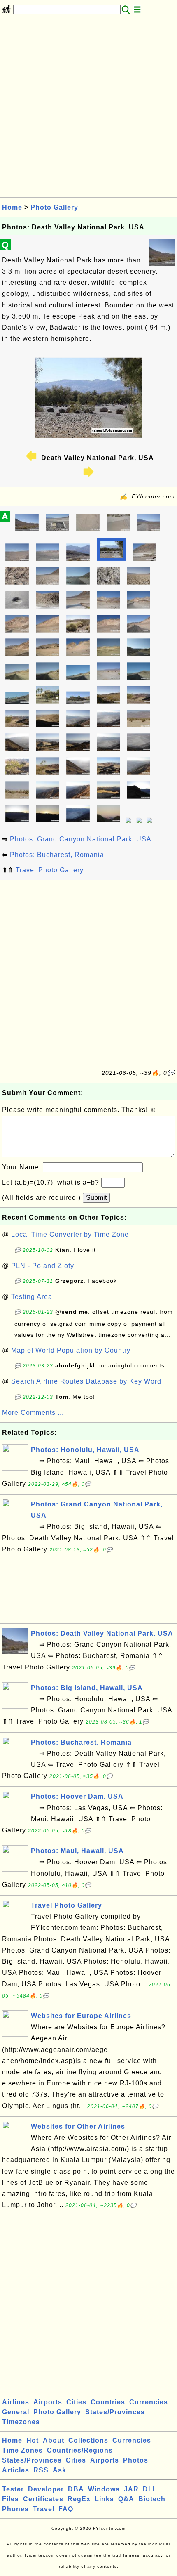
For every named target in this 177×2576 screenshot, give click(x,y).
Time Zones (22, 2450)
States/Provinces (115, 2412)
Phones (15, 2509)
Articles (16, 2470)
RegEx (79, 2499)
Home (12, 207)
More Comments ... (33, 1413)
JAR (131, 2489)
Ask (59, 2470)
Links (104, 2499)
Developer (46, 2489)
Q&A (126, 2499)
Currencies (149, 2402)
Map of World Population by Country (71, 1350)
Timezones (21, 2422)
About (54, 2440)
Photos (136, 2460)
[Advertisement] (88, 109)
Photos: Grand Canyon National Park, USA (81, 839)
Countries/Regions (80, 2450)
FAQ (66, 2509)
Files (10, 2499)
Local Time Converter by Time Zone (70, 1234)
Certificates (43, 2499)
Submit (96, 1198)
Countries (108, 2402)
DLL (150, 2489)
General (16, 2412)
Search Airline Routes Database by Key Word (86, 1381)
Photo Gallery (54, 207)
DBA (76, 2489)
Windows (104, 2489)
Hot (33, 2440)
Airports (48, 2402)
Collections (88, 2440)
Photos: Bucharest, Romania (57, 855)
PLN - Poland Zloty (43, 1266)
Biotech (152, 2499)
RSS (41, 2470)
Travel (44, 2509)
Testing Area (32, 1297)
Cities (76, 2402)
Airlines (16, 2402)
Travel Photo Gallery (50, 870)
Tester (13, 2489)
